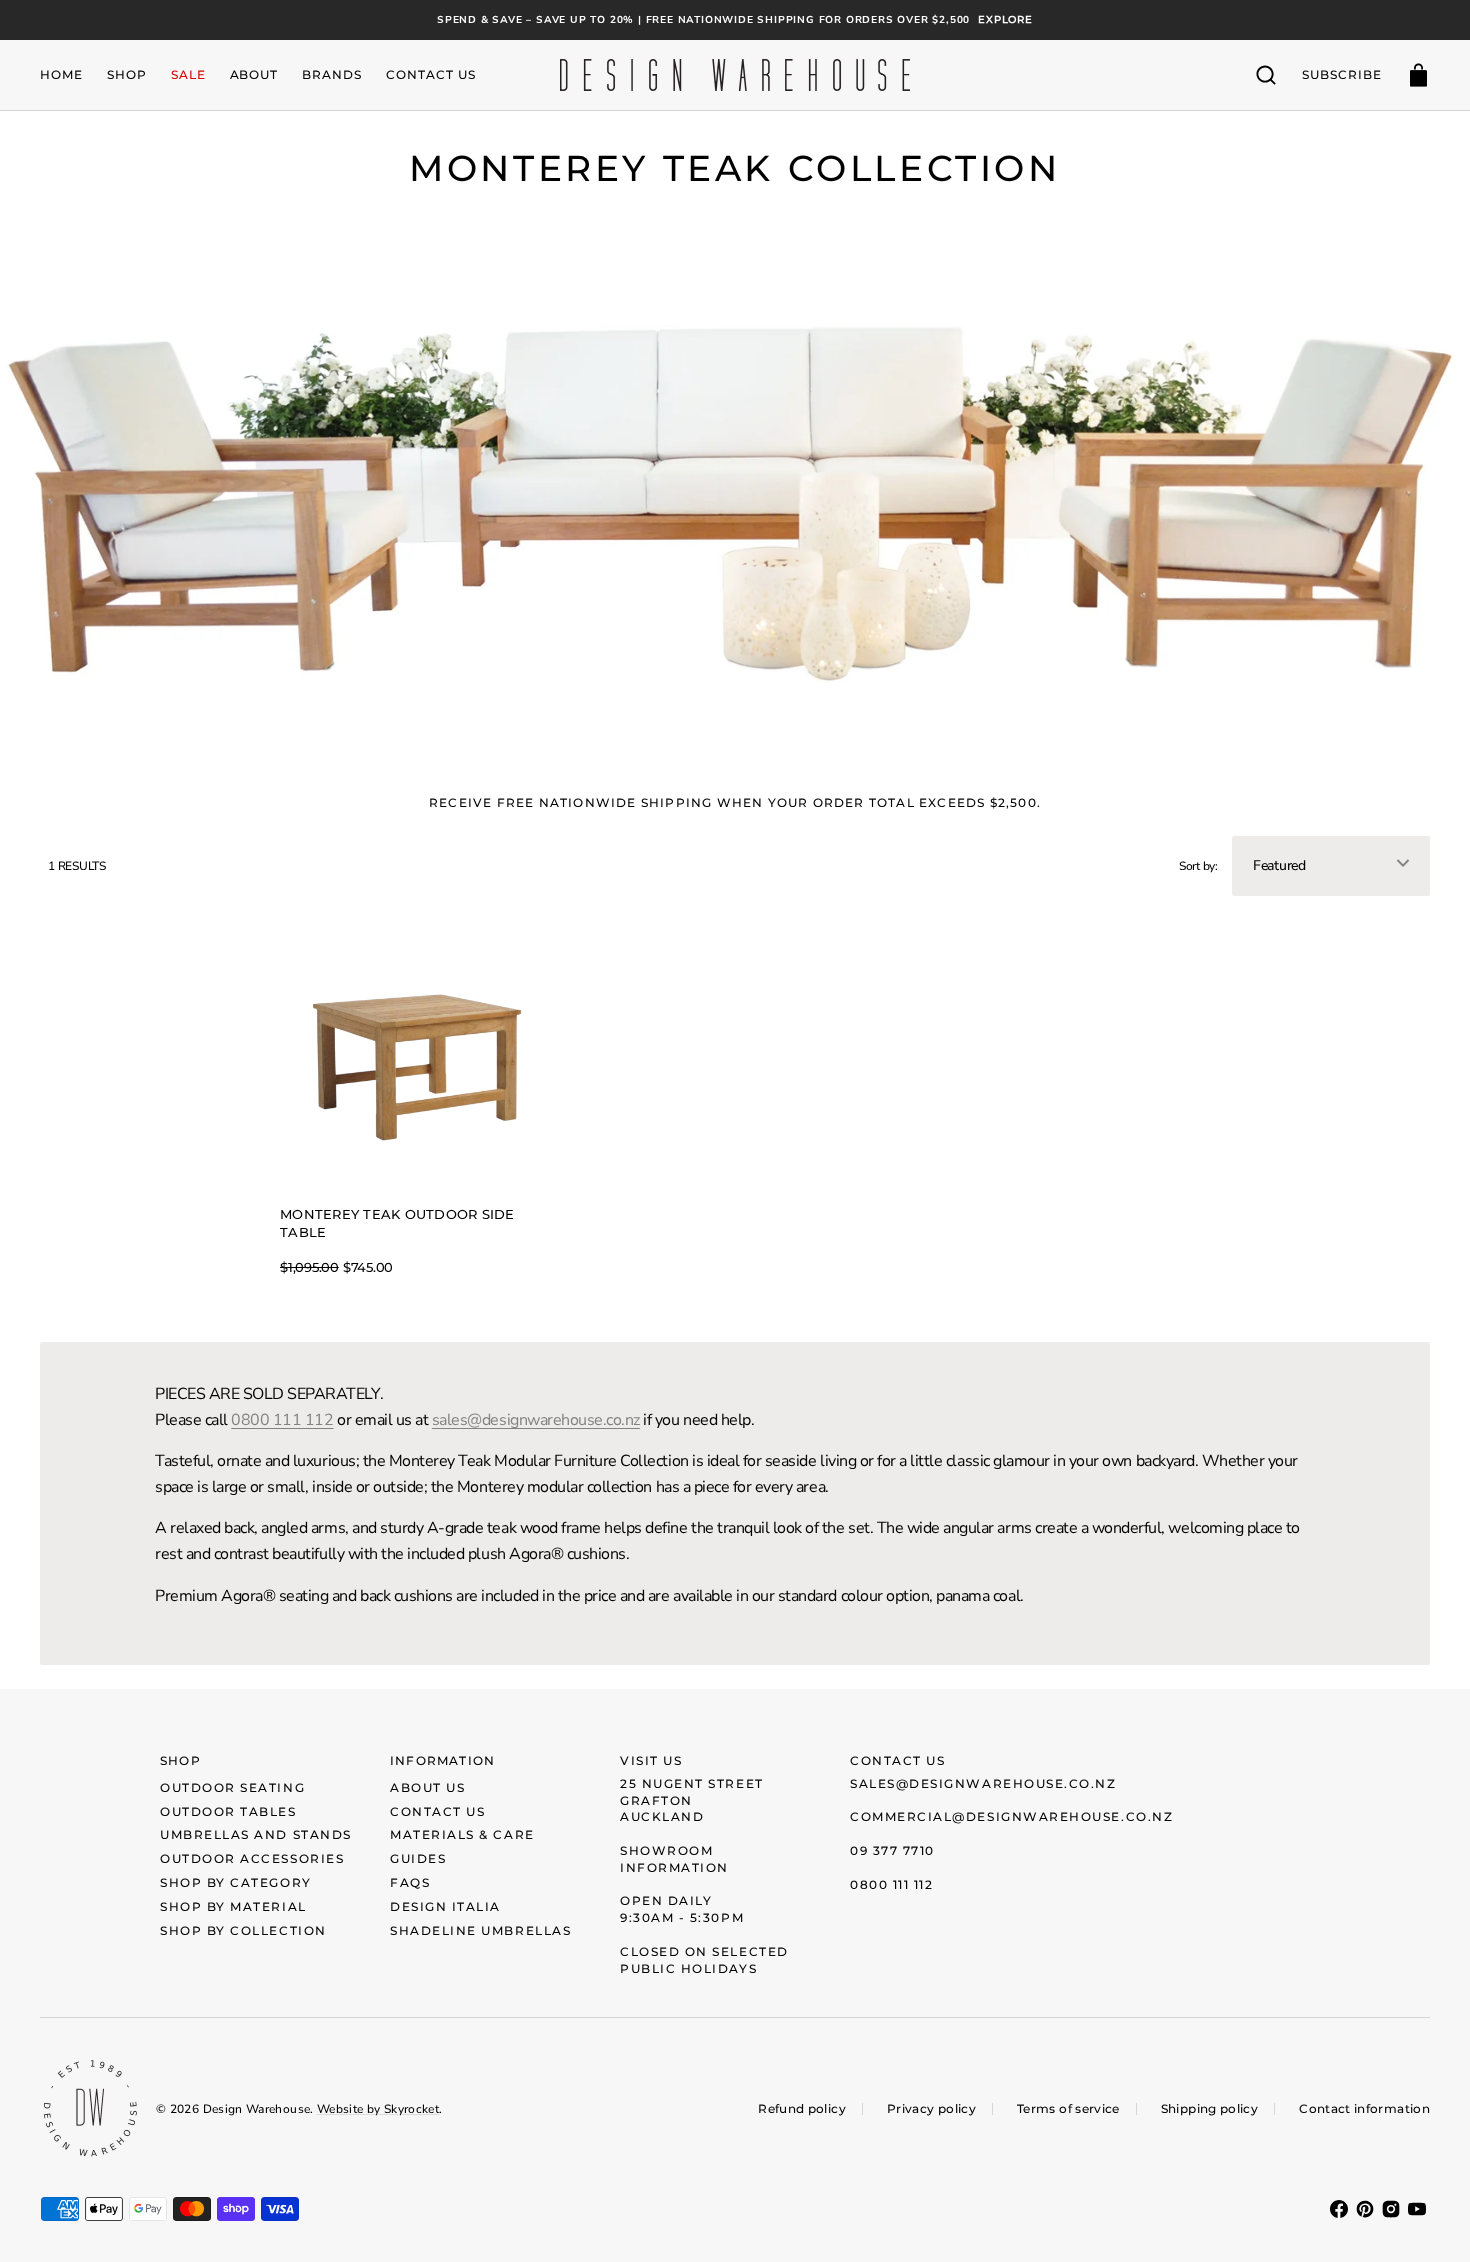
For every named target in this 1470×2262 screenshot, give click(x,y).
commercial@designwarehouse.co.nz (1011, 1816)
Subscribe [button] (1342, 74)
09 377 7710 (892, 1850)
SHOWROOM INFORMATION (674, 1859)
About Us (427, 1787)
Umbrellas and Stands (256, 1834)
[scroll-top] (1427, 2219)
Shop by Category (236, 1882)
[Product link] (415, 1099)
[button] (1266, 75)
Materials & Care (462, 1834)
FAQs (410, 1882)
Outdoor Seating (232, 1787)
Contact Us (437, 1811)
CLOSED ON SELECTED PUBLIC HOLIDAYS (704, 1960)
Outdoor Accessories (252, 1858)
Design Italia (445, 1906)
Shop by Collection (243, 1930)
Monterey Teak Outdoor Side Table (397, 1224)
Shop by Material (233, 1906)
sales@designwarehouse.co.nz (536, 1420)
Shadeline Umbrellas (480, 1930)
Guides (418, 1858)
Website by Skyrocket (378, 2109)
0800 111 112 (282, 1420)
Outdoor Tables (228, 1811)
